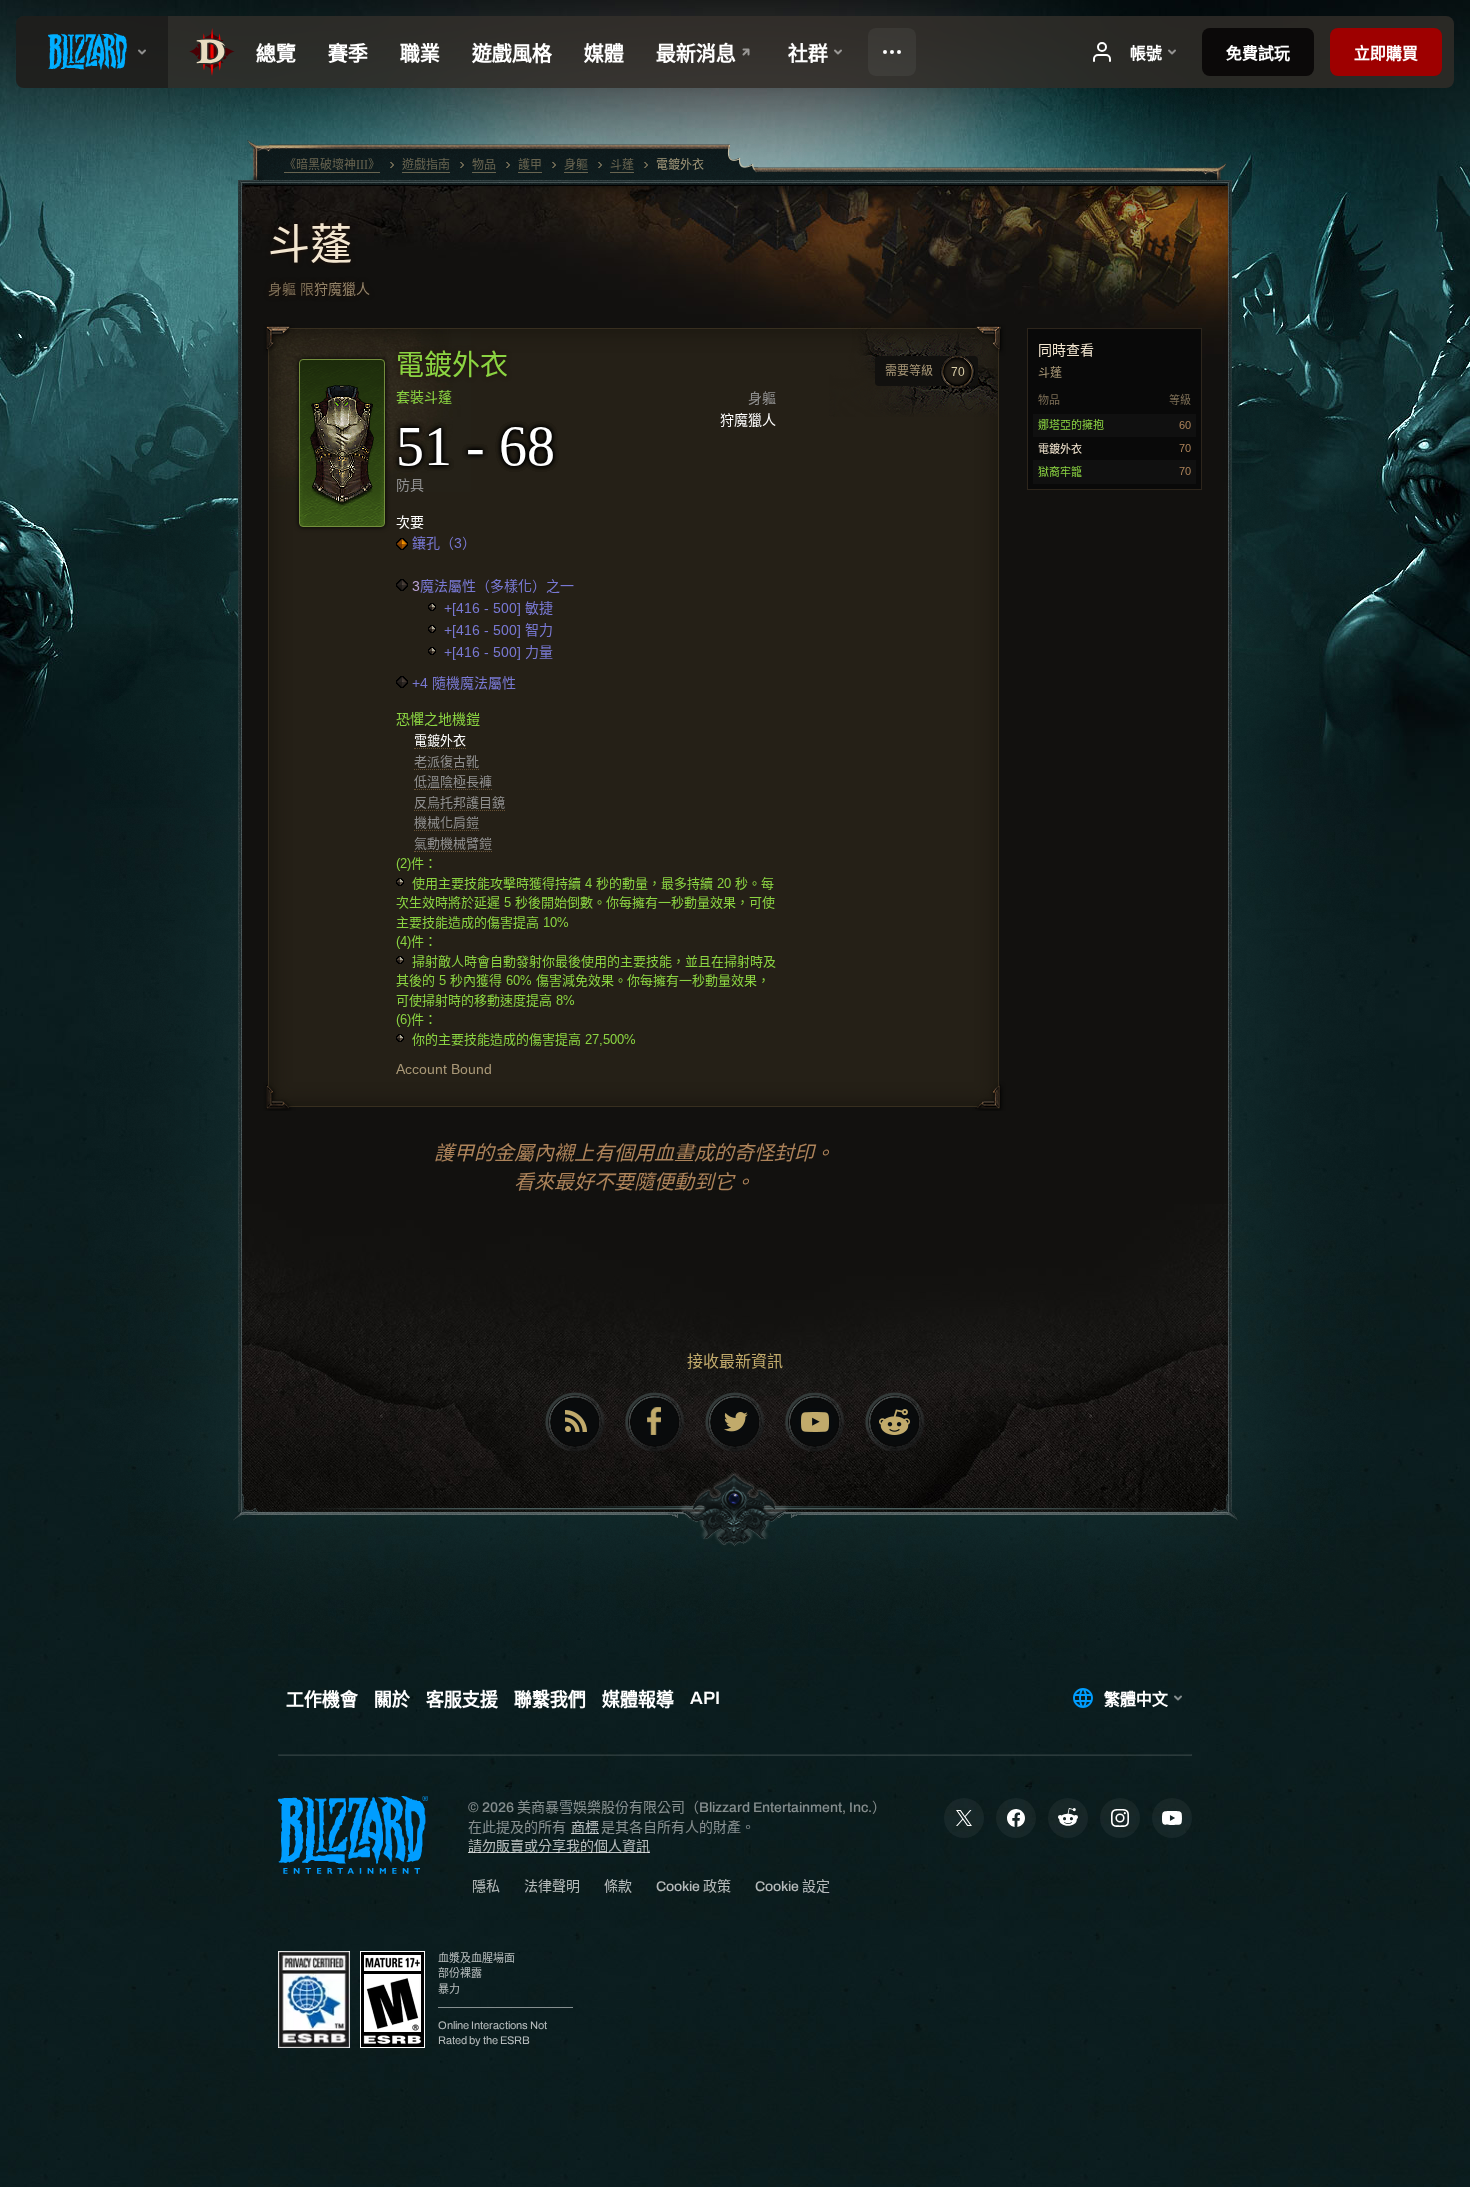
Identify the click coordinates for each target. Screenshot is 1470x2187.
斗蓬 (310, 247)
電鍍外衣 (440, 740)
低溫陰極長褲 (453, 781)
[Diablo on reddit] (895, 1422)
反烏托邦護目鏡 (459, 802)
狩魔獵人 (342, 289)
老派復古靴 (446, 761)
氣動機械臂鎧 (453, 843)
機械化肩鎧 (446, 822)
